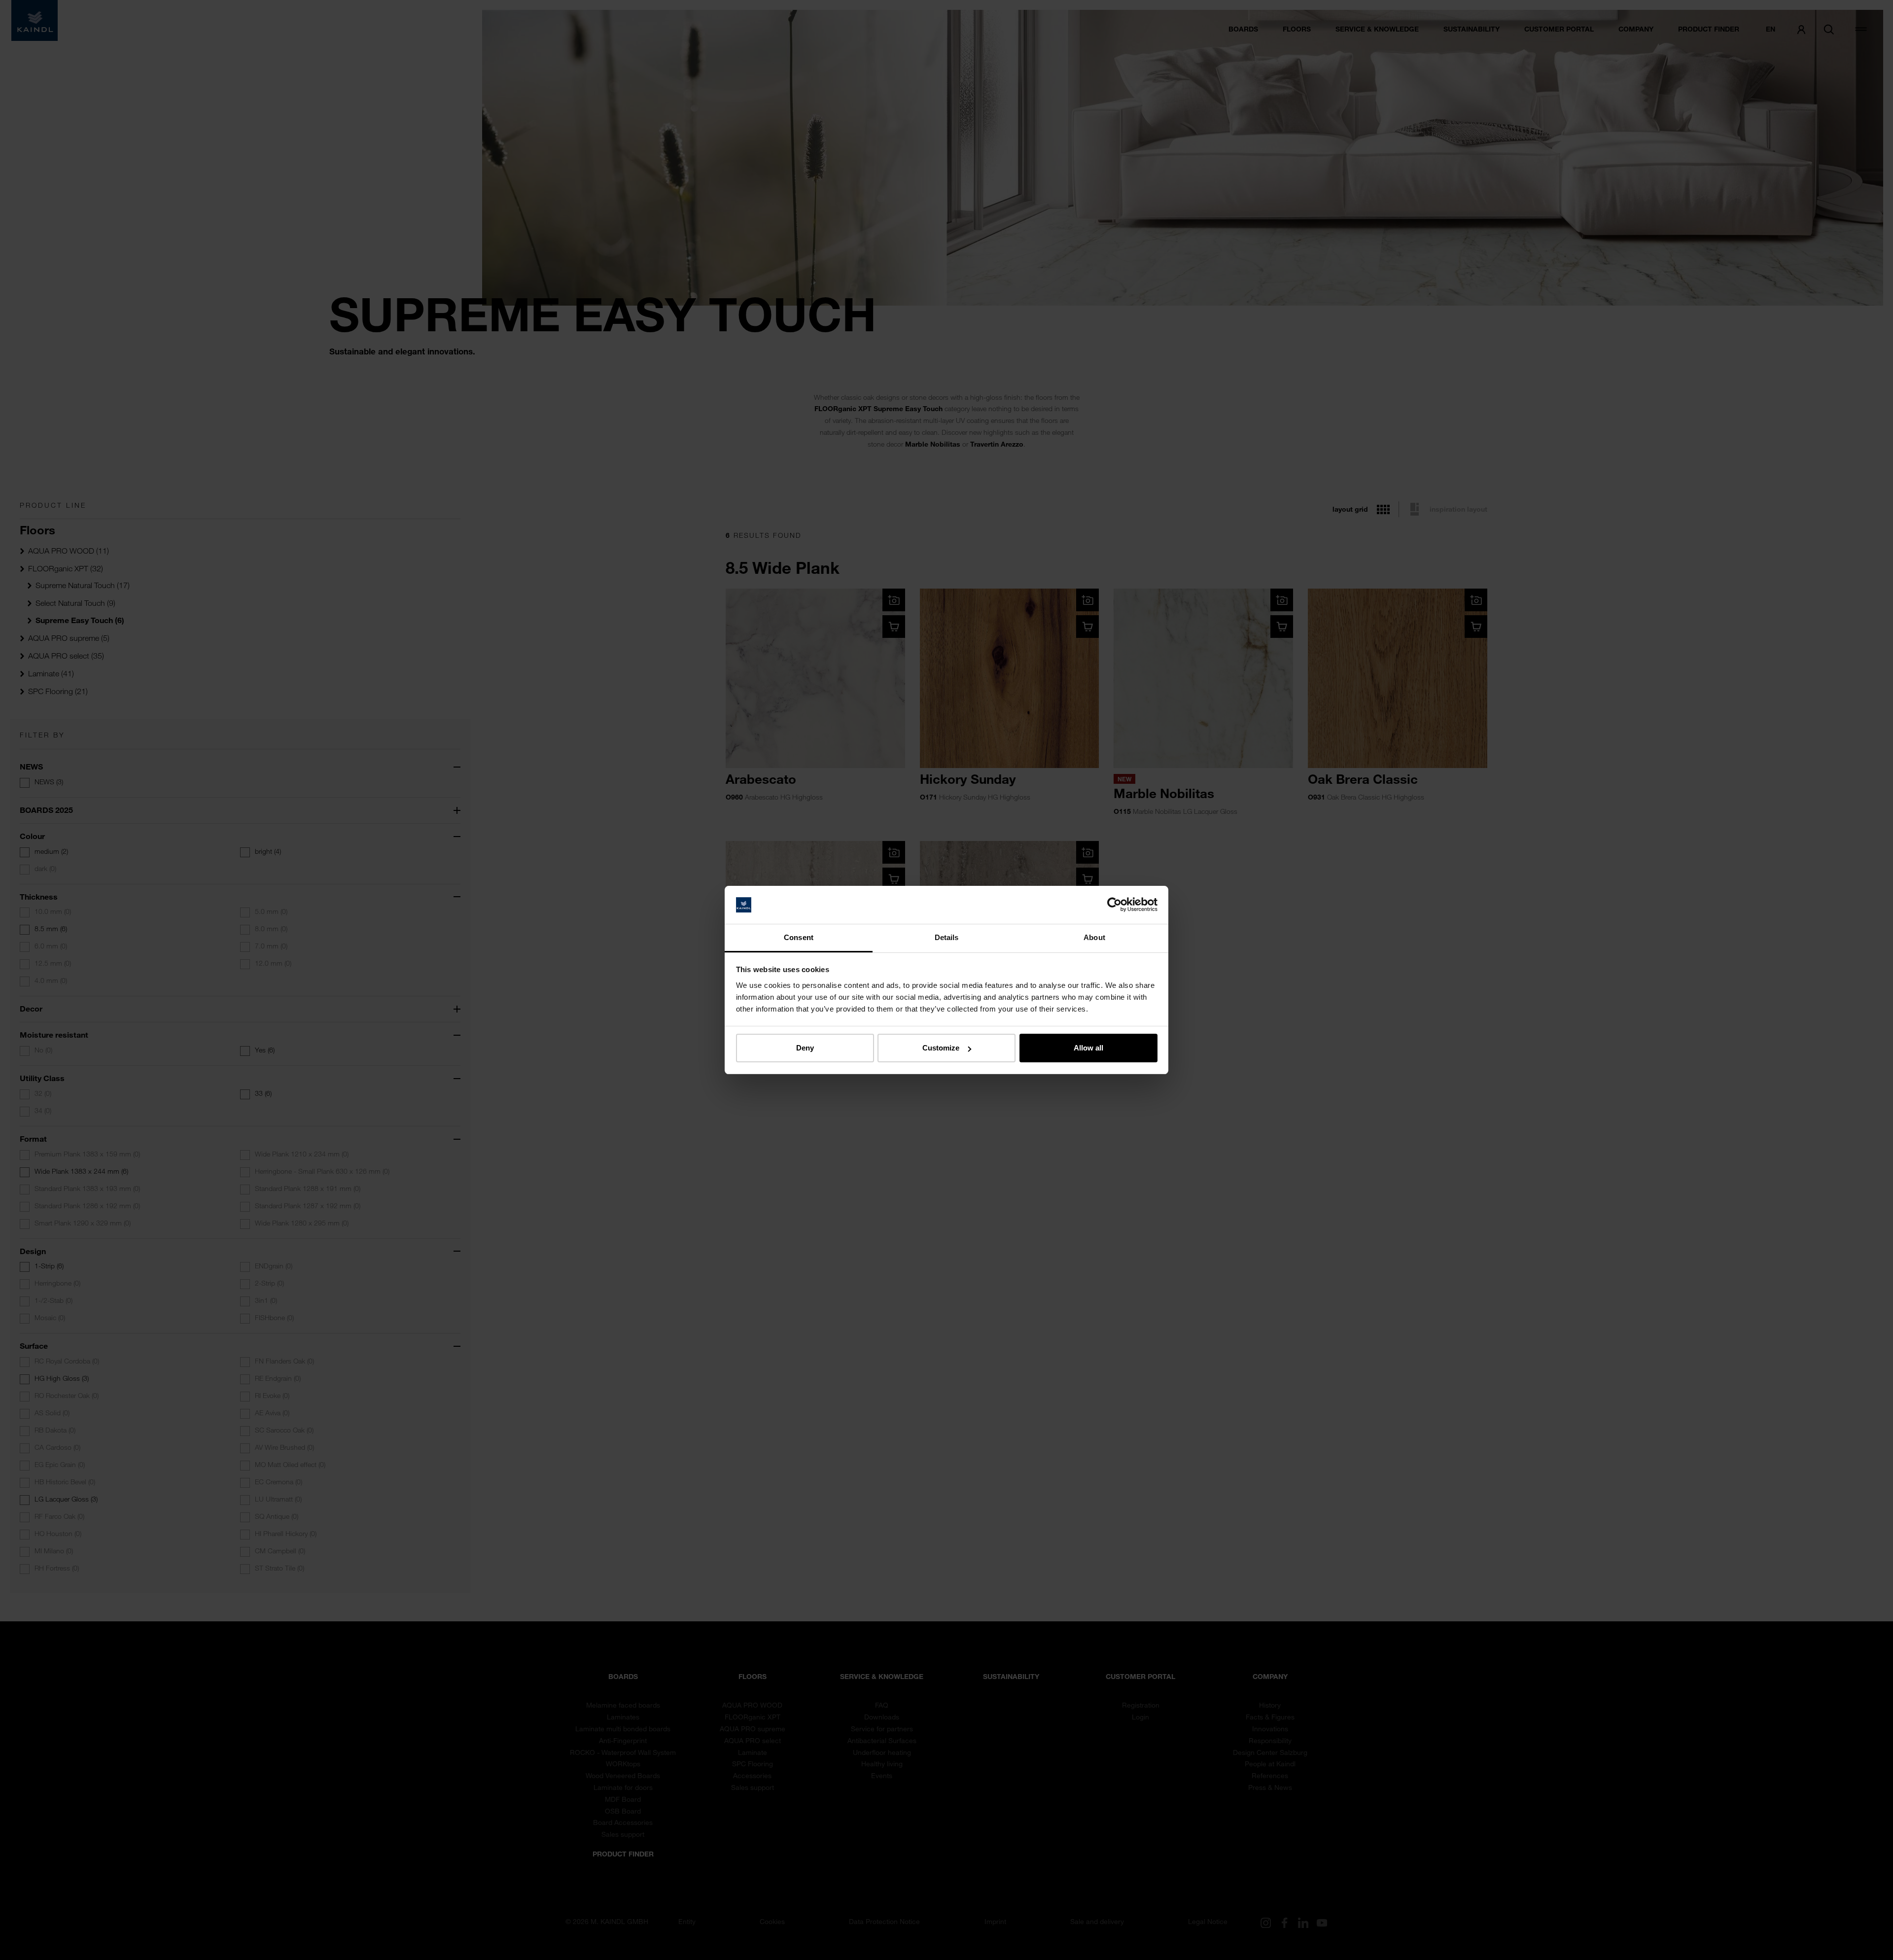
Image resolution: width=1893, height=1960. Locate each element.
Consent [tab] (799, 937)
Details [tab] (947, 937)
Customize (941, 1048)
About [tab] (1094, 937)
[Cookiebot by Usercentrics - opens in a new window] (1114, 905)
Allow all (1088, 1048)
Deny (805, 1048)
